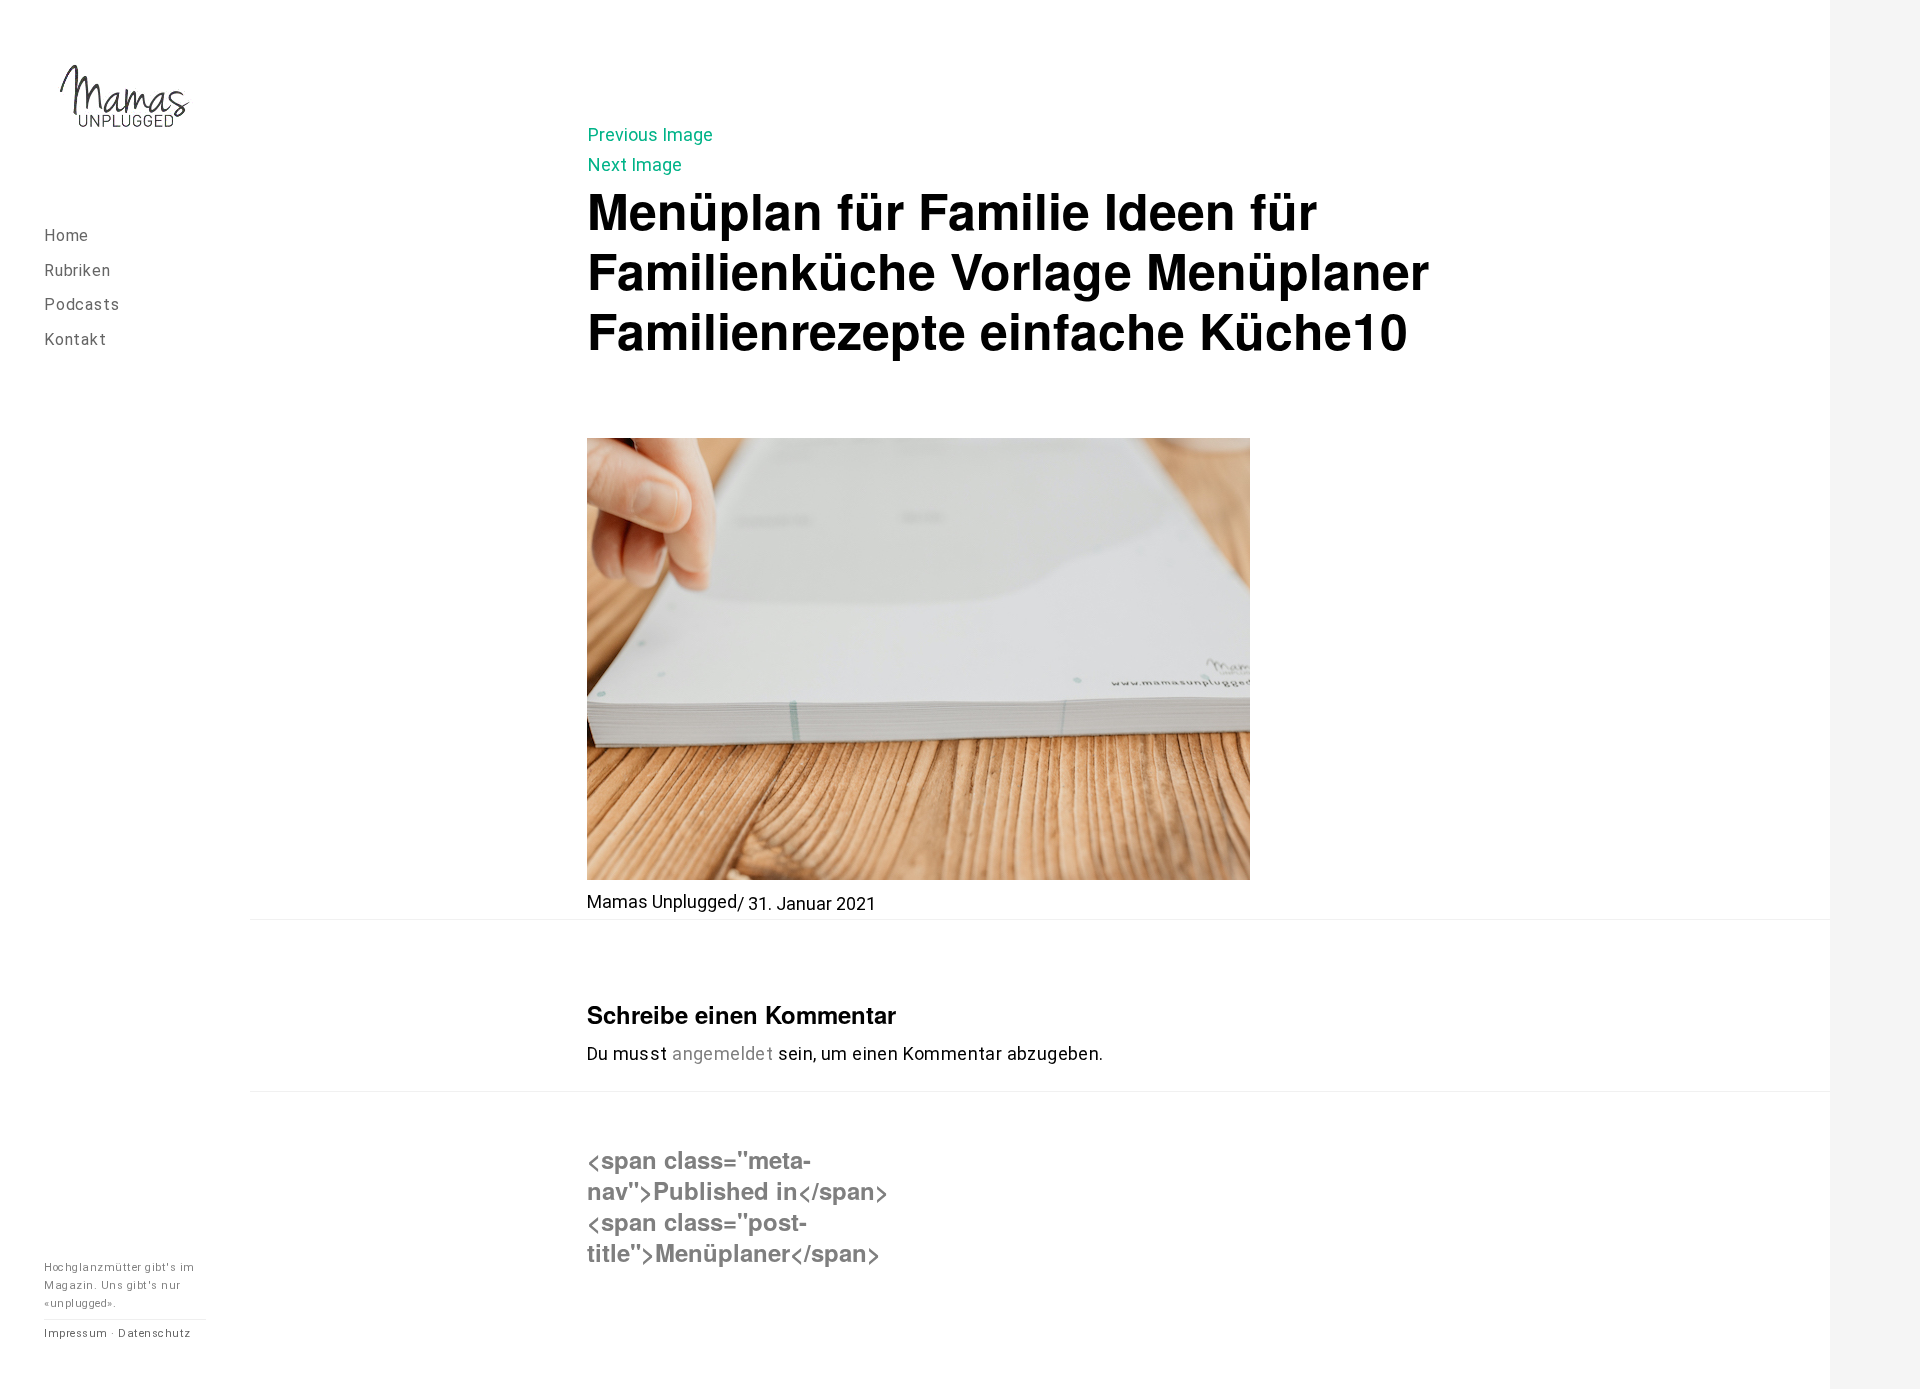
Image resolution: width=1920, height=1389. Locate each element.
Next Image (635, 164)
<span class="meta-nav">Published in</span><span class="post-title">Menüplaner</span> (738, 1205)
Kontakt (75, 339)
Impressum (76, 1333)
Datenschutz (154, 1333)
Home (66, 235)
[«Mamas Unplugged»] (125, 99)
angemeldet (722, 1053)
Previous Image (650, 134)
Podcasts (81, 304)
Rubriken (77, 270)
